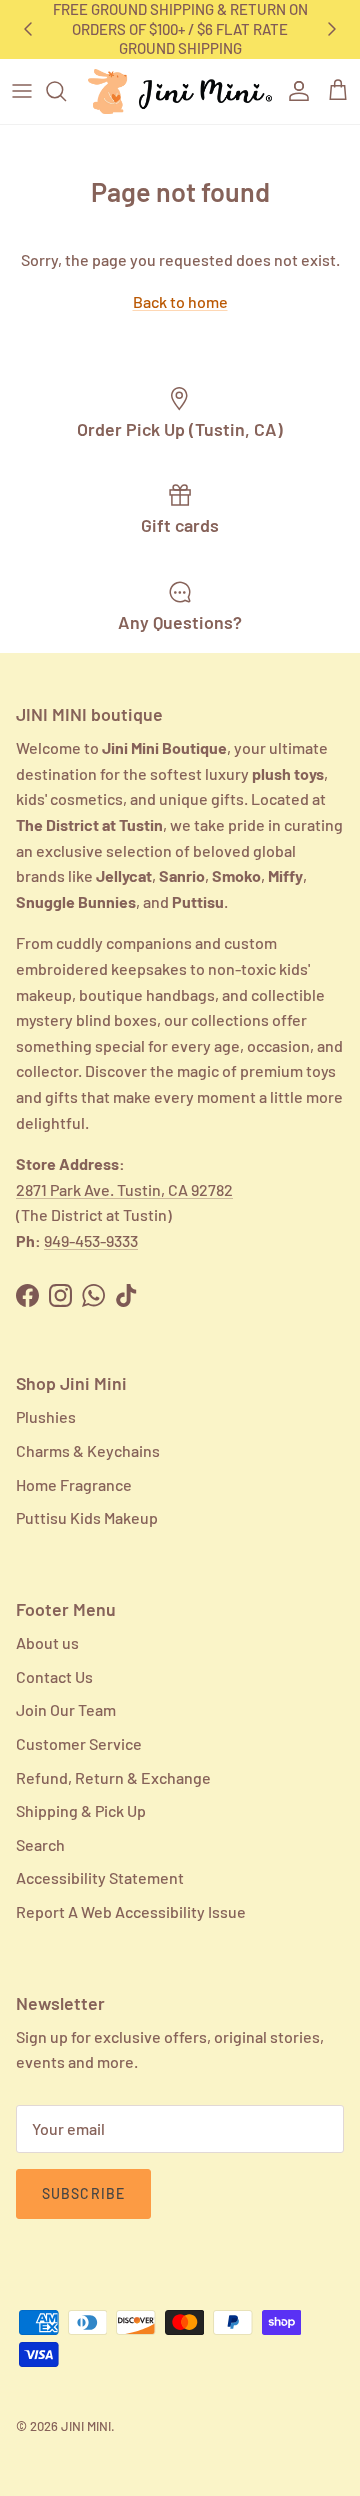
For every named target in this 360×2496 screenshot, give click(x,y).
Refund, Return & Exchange (113, 1777)
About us (47, 1642)
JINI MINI (86, 2426)
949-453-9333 (91, 1240)
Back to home (180, 301)
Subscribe (83, 2193)
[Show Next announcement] (332, 29)
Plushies (46, 1416)
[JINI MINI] (180, 91)
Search (40, 1844)
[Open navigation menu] (22, 91)
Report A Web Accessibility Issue (131, 1911)
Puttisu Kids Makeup (87, 1517)
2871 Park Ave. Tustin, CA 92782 (124, 1189)
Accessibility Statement (100, 1877)
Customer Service (79, 1743)
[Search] (66, 91)
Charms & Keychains (88, 1450)
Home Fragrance (74, 1484)
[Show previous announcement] (28, 29)
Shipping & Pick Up (81, 1810)
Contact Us (54, 1676)
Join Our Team (66, 1709)
